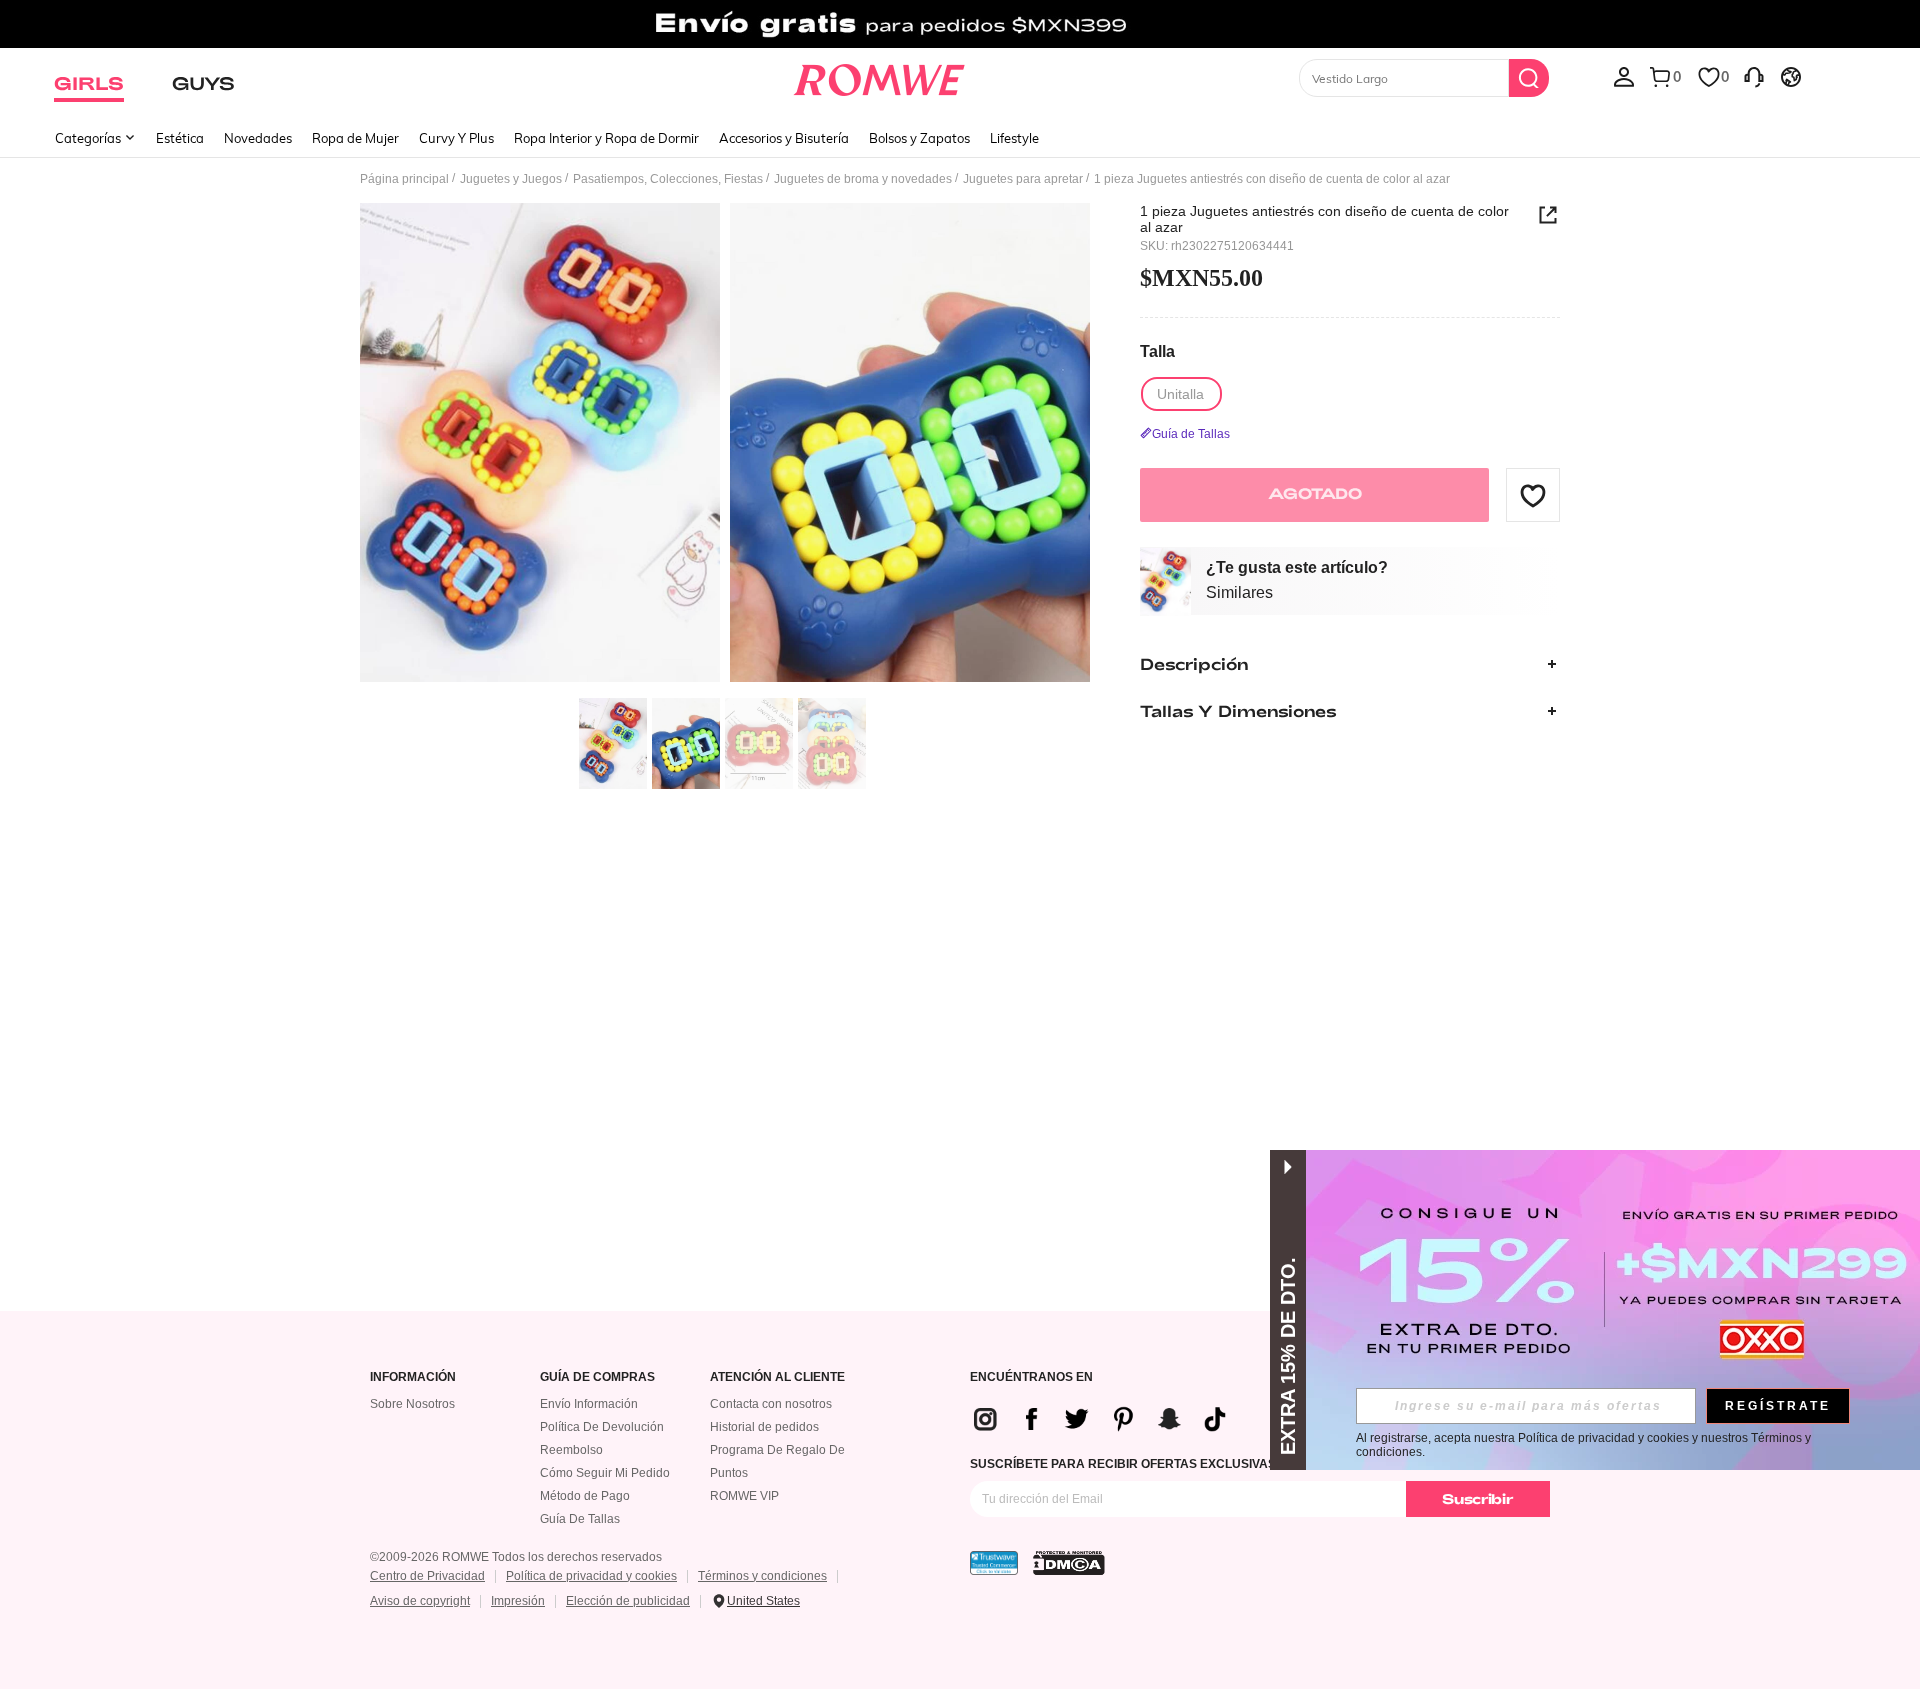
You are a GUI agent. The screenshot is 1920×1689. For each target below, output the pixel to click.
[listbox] (1624, 76)
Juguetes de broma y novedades (863, 179)
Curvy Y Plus (456, 138)
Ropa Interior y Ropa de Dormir (606, 138)
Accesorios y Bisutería (784, 138)
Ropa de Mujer (355, 138)
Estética (180, 138)
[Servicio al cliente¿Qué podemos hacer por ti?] (1754, 76)
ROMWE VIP (744, 1496)
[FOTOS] (725, 445)
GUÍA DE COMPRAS (597, 1377)
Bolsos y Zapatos (919, 138)
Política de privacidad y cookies (591, 1576)
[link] (959, 24)
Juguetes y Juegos (511, 179)
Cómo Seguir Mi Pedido (605, 1473)
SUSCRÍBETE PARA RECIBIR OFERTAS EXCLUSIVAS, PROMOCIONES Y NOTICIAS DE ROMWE (1242, 1464)
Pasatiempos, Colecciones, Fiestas (668, 179)
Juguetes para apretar (1023, 179)
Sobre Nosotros (412, 1404)
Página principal (404, 179)
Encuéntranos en (1031, 1377)
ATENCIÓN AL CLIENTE (777, 1377)
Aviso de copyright (420, 1601)
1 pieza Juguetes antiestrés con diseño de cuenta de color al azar (1324, 219)
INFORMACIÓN (413, 1377)
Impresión (518, 1601)
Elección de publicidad (628, 1601)
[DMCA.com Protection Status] (1069, 1563)
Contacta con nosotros (771, 1404)
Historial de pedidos (764, 1427)
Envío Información (589, 1404)
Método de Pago (585, 1496)
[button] (1533, 495)
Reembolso (571, 1450)
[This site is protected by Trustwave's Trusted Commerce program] (994, 1563)
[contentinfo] (1108, 1419)
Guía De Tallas (580, 1519)
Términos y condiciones (762, 1576)
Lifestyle (1014, 138)
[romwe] (879, 76)
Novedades (258, 138)
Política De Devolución (602, 1427)
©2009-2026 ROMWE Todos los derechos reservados (516, 1557)
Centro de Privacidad (427, 1576)
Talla (1157, 352)
